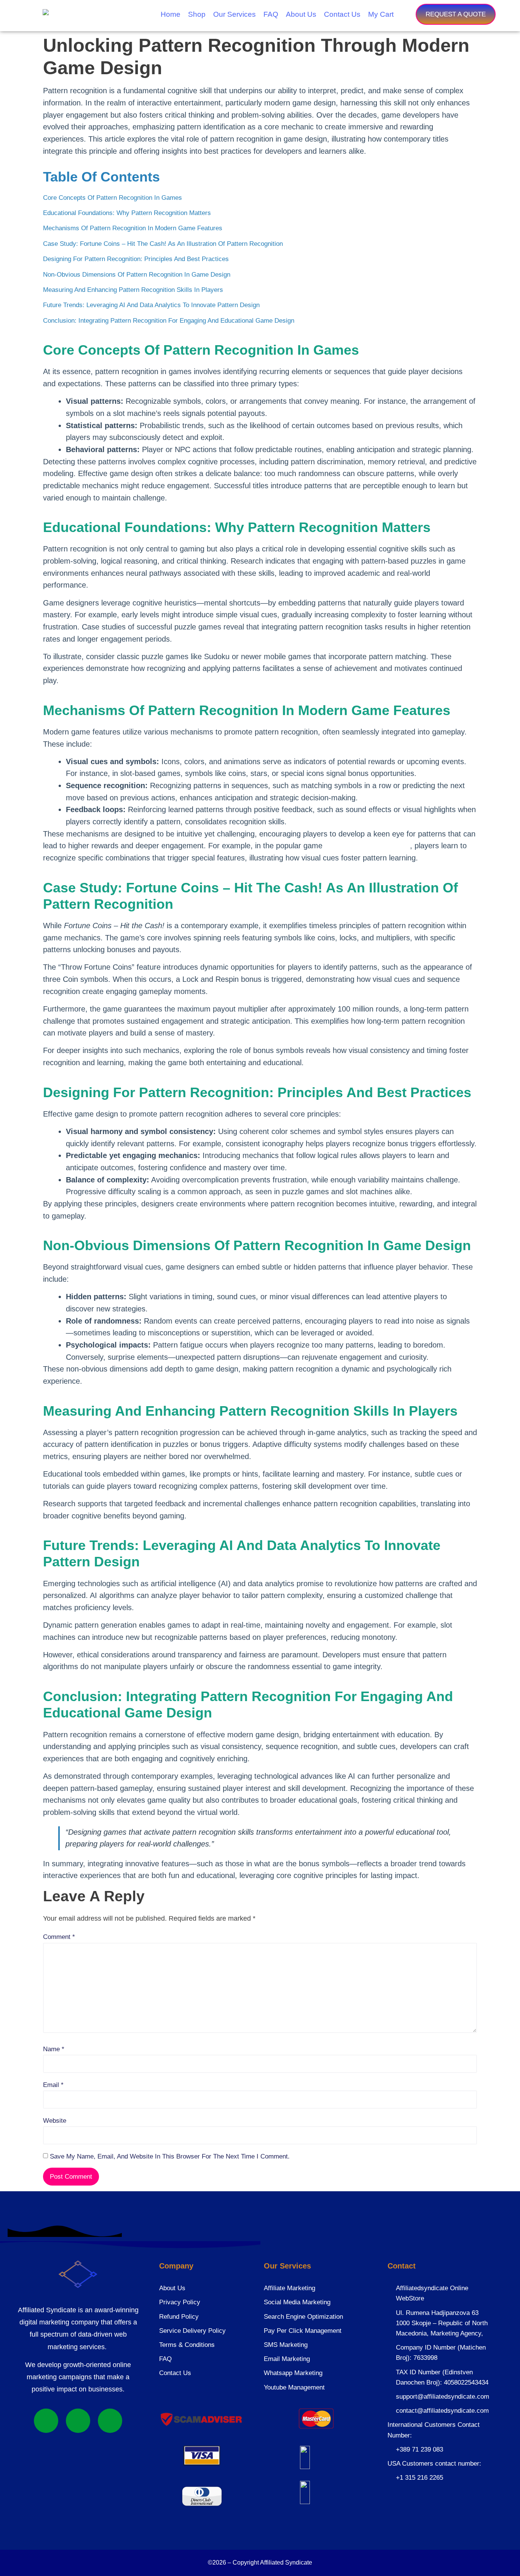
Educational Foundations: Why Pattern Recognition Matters (127, 213)
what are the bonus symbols (367, 846)
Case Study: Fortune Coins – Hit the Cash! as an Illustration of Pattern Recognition (163, 244)
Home (171, 14)
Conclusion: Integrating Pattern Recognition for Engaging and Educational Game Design (169, 321)
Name (54, 2049)
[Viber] (78, 2421)
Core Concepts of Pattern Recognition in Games (112, 198)
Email (53, 2085)
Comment (59, 1937)
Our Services (234, 14)
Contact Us (342, 14)
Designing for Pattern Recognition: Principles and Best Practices (136, 259)
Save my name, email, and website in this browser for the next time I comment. (170, 2156)
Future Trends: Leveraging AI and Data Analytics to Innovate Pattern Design (151, 305)
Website (55, 2121)
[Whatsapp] (46, 2421)
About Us (301, 14)
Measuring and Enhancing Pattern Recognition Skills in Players (133, 290)
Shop (197, 14)
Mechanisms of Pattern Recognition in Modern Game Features (133, 228)
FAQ (271, 14)
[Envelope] (110, 2421)
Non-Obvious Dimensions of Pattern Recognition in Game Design (137, 275)
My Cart (381, 14)
